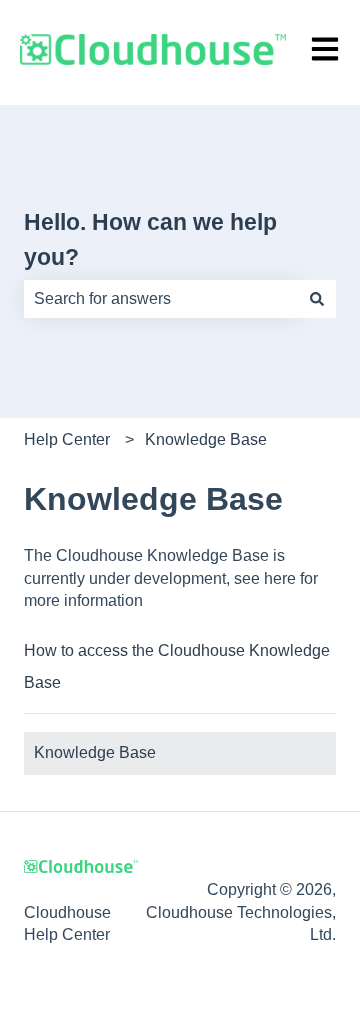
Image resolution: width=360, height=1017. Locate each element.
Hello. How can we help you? (150, 239)
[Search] (317, 299)
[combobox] (161, 299)
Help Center (67, 439)
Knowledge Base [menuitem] (95, 752)
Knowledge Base (206, 439)
